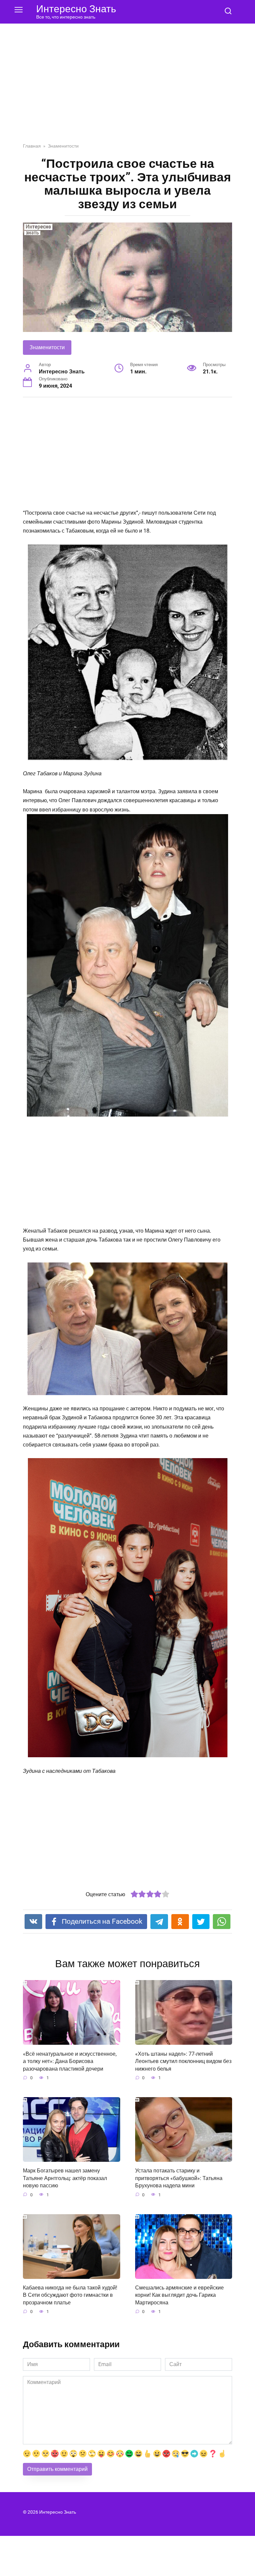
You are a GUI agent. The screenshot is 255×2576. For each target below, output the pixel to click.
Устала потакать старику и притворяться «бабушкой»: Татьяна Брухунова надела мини (179, 2178)
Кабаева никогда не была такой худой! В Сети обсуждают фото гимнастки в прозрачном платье (70, 2295)
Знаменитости (47, 347)
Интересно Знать (76, 9)
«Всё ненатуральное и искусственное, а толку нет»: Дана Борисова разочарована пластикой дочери (70, 2061)
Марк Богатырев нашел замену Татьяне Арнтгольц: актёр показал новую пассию (65, 2178)
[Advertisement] (127, 88)
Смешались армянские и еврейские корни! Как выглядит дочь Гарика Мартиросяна (179, 2295)
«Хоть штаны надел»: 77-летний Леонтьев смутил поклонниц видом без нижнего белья (183, 2061)
